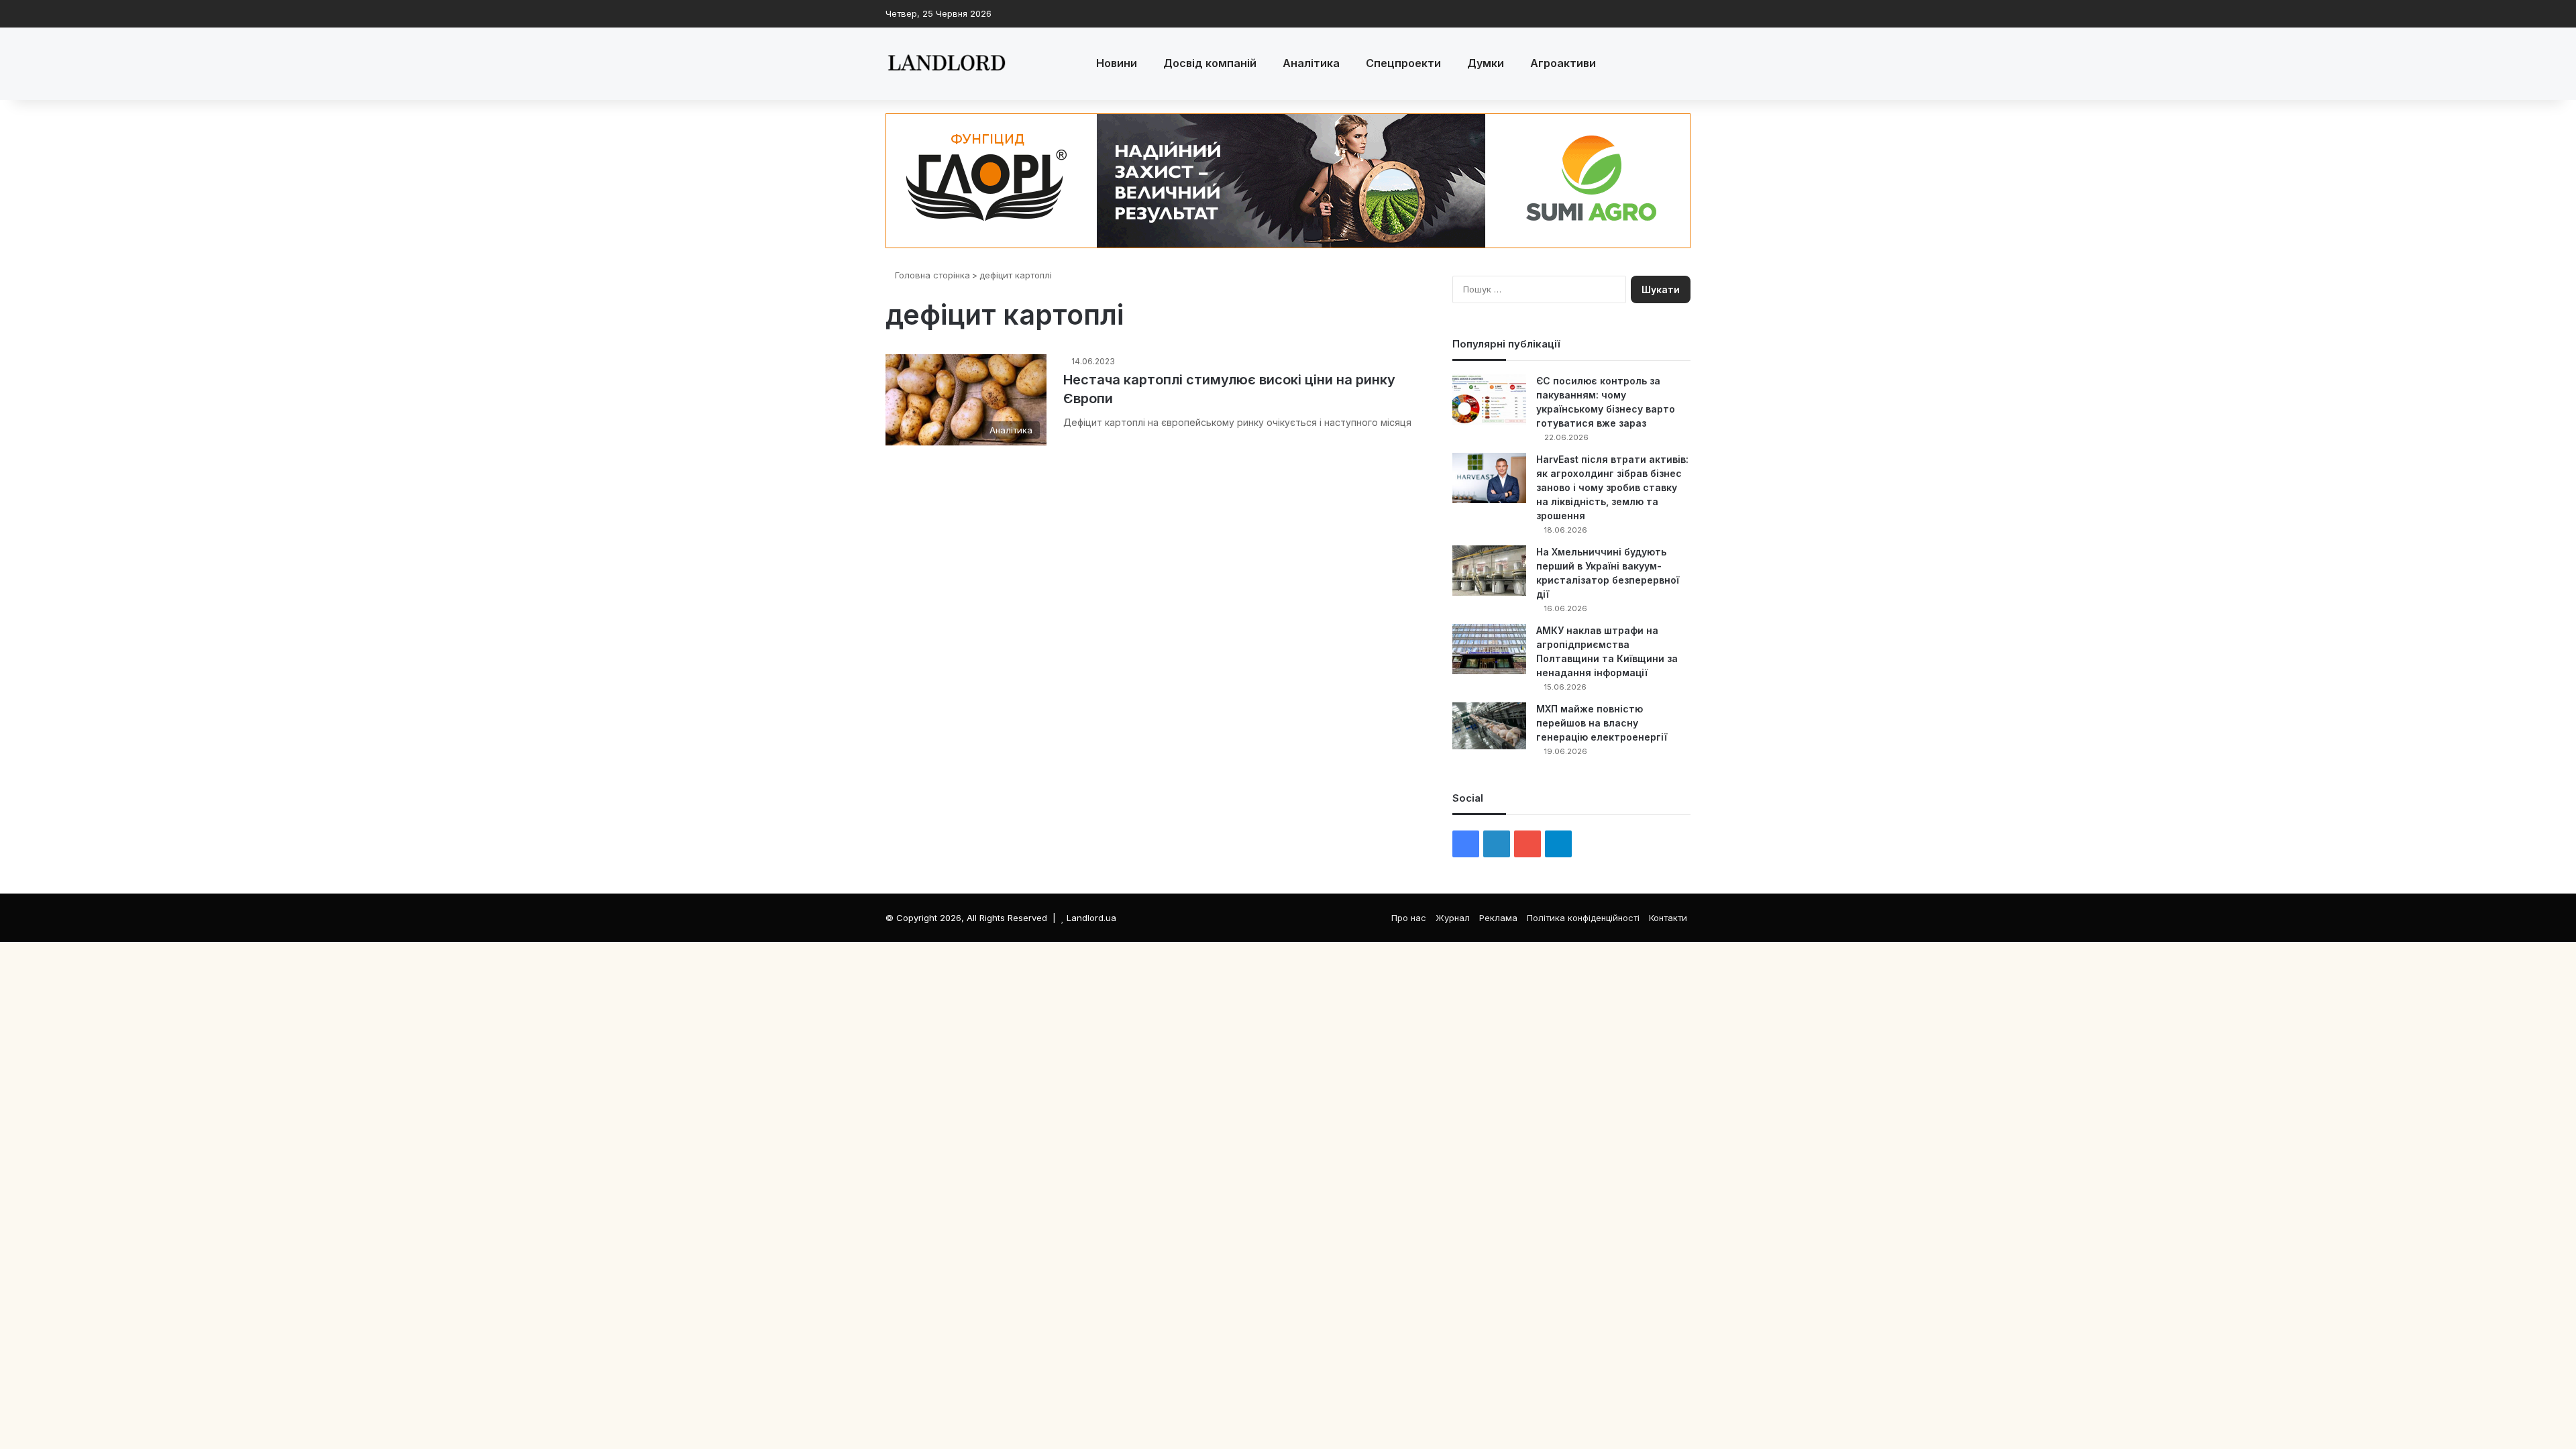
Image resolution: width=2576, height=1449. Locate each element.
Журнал (1453, 918)
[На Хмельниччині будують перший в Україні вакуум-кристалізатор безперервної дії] (1489, 571)
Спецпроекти (1403, 63)
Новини (1117, 63)
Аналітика (1311, 63)
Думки (1486, 63)
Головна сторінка (931, 275)
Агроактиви (1563, 63)
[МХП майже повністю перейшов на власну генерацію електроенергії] (1489, 726)
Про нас (1409, 918)
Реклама (1498, 918)
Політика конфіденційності (1583, 918)
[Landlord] (946, 64)
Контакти (1668, 918)
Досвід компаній (1210, 63)
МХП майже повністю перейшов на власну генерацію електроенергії (1602, 723)
